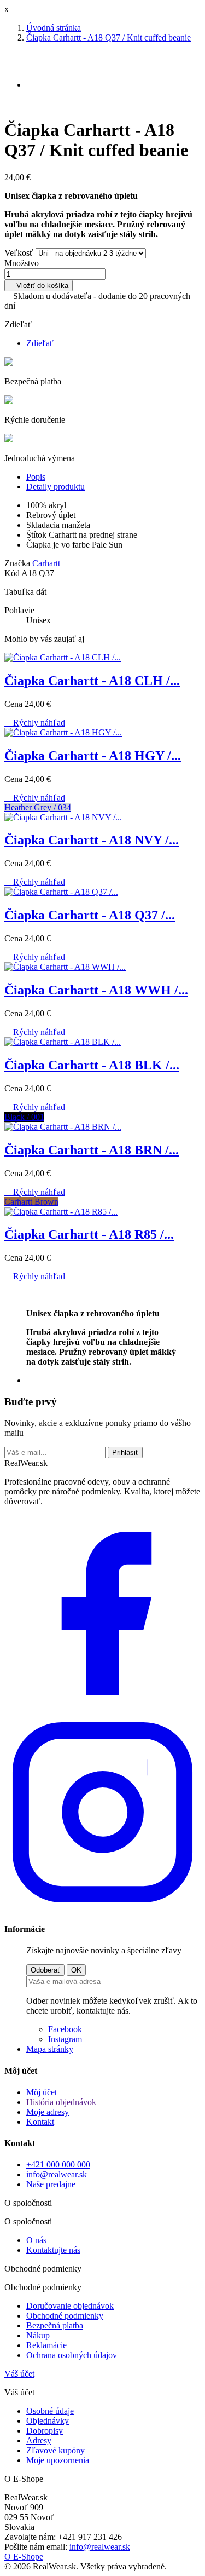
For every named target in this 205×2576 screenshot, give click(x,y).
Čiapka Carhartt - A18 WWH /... (96, 990)
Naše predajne (51, 2184)
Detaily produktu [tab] (55, 487)
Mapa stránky (50, 2049)
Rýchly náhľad (35, 723)
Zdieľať (40, 343)
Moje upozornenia (58, 2460)
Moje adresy (48, 2112)
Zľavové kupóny (55, 2450)
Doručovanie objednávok (70, 2306)
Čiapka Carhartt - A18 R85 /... (89, 1234)
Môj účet (42, 2092)
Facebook (65, 2029)
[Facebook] (102, 1709)
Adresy (39, 2440)
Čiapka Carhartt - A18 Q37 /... (90, 915)
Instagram (65, 2039)
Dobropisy (45, 2431)
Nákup (38, 2335)
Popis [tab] (36, 477)
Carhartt (46, 563)
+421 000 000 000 (58, 2164)
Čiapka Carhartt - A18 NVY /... (92, 840)
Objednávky (48, 2421)
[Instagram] (102, 1908)
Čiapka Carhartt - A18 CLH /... (92, 681)
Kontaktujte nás (53, 2250)
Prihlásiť (125, 1453)
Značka (17, 563)
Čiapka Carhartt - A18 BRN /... (92, 1150)
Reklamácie (46, 2345)
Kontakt (40, 2122)
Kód (13, 573)
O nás (36, 2240)
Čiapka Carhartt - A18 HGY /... (93, 756)
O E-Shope (24, 2557)
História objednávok (61, 2102)
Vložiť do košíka (39, 286)
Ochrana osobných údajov (72, 2355)
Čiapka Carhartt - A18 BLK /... (92, 1065)
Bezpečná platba (55, 2325)
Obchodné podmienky (65, 2316)
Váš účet (19, 2374)
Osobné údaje (50, 2411)
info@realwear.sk (57, 2174)
